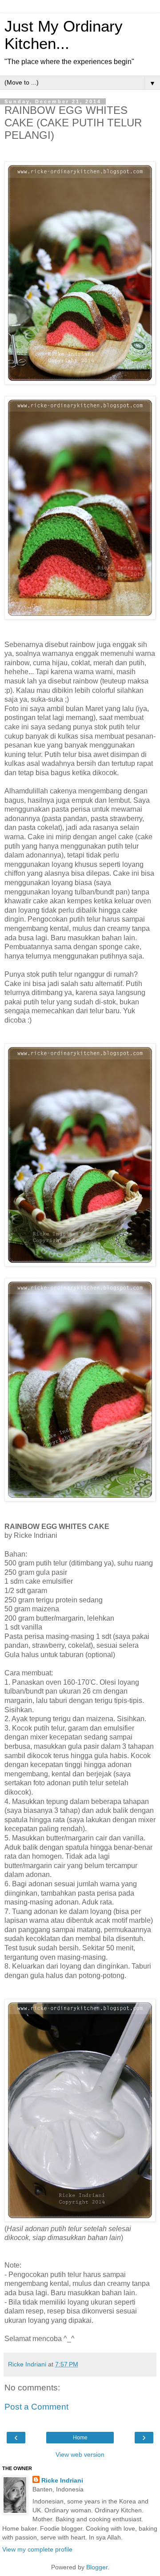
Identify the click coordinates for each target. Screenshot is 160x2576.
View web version (80, 2455)
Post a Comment (36, 2407)
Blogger (97, 2567)
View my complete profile (37, 2549)
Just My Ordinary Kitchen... (64, 35)
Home (80, 2438)
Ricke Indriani (62, 2480)
